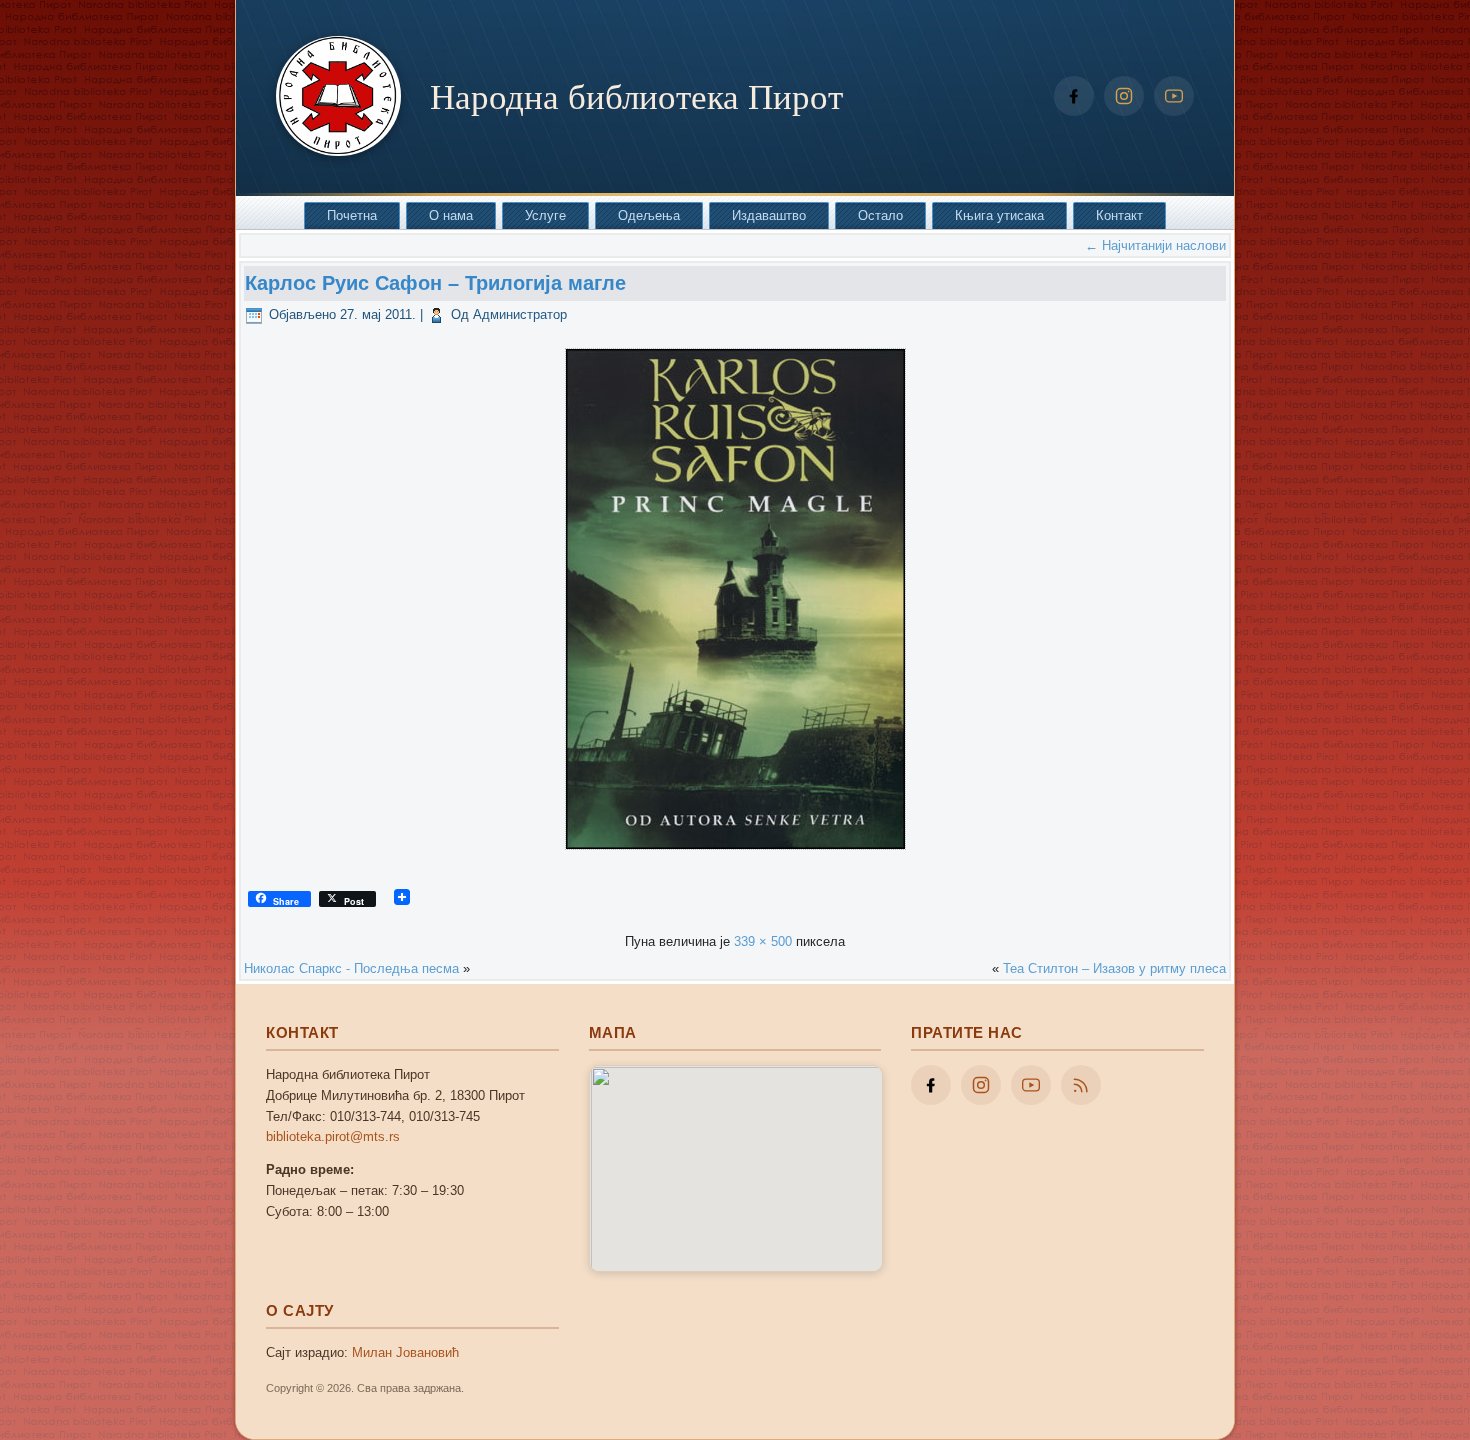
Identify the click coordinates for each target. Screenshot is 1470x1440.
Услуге (545, 215)
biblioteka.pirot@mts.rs (333, 1136)
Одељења (649, 215)
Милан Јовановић (405, 1352)
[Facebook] (1074, 96)
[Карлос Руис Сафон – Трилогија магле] (735, 855)
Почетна (352, 215)
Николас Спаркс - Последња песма (351, 968)
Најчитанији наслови (1155, 245)
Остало (880, 215)
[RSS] (1081, 1085)
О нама (451, 215)
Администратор (520, 314)
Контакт (1119, 215)
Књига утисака (999, 215)
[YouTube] (1174, 96)
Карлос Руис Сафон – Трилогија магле (435, 283)
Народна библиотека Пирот (636, 95)
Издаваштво (769, 215)
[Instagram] (1124, 96)
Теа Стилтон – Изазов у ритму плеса (1114, 968)
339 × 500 (763, 941)
